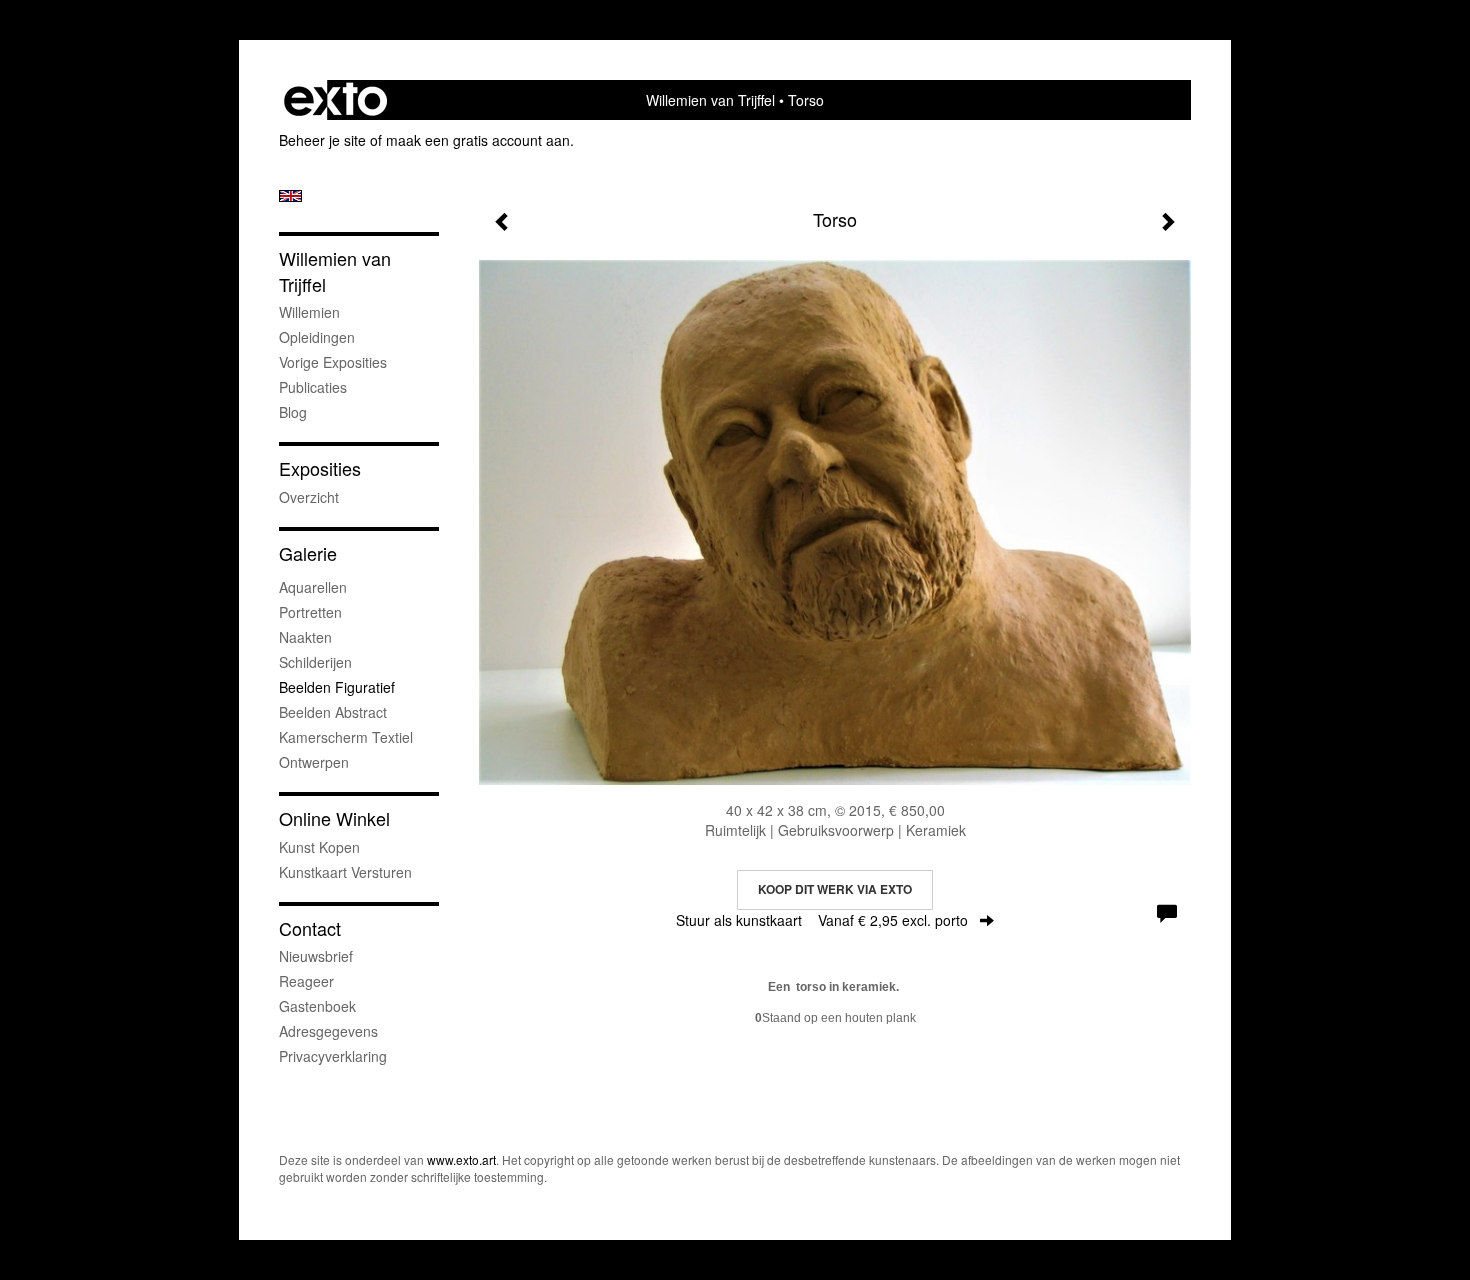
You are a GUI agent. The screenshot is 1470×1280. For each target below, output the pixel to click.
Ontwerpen (314, 762)
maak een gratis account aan (478, 140)
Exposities (320, 468)
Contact (310, 928)
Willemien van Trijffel (710, 100)
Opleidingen (317, 337)
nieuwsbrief (316, 956)
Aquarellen (313, 587)
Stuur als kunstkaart (822, 920)
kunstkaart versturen (345, 872)
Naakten (305, 637)
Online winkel (334, 818)
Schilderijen (315, 662)
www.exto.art (461, 1159)
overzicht (309, 497)
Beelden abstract (333, 712)
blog (293, 412)
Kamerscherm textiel (346, 737)
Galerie (308, 553)
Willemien (309, 312)
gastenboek (317, 1006)
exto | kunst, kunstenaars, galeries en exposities (335, 100)
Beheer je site (322, 140)
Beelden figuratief (337, 687)
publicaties (313, 387)
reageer (306, 981)
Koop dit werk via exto (835, 889)
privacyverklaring (333, 1056)
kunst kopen (319, 847)
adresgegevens (328, 1031)
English (290, 196)
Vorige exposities (333, 362)
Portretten (310, 612)
